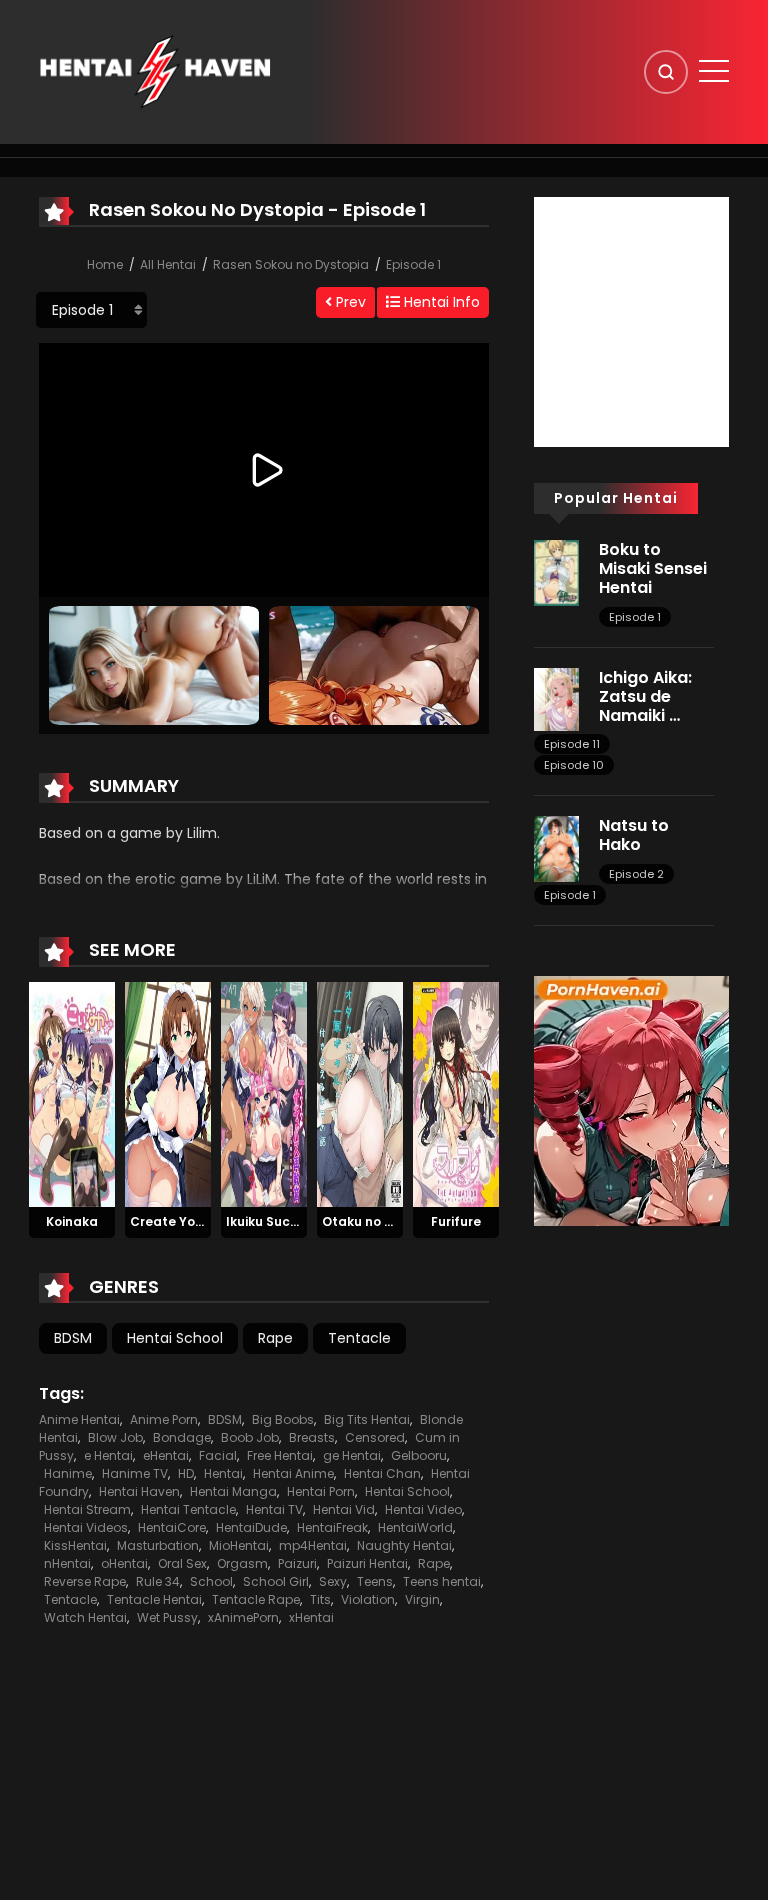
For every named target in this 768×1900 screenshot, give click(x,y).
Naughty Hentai (404, 1545)
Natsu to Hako (634, 835)
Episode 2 (636, 874)
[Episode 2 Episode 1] (91, 310)
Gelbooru (419, 1455)
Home (105, 264)
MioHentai (239, 1545)
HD (186, 1473)
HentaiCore (172, 1527)
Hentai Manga (233, 1491)
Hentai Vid (344, 1509)
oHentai (124, 1563)
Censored (375, 1437)
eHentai (166, 1455)
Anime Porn (164, 1419)
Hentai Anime (293, 1473)
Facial (218, 1455)
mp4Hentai (313, 1545)
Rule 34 (158, 1581)
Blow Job (115, 1437)
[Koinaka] (72, 1094)
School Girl (276, 1581)
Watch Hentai (85, 1617)
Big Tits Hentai (367, 1419)
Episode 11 (572, 744)
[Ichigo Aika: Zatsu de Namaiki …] (556, 698)
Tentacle (359, 1338)
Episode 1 (413, 264)
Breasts (312, 1437)
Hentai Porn (321, 1491)
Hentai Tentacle (188, 1509)
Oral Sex (182, 1563)
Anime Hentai (79, 1419)
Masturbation (158, 1545)
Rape (275, 1338)
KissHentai (75, 1545)
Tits (320, 1599)
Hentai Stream (87, 1509)
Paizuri (297, 1563)
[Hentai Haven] (155, 71)
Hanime (68, 1473)
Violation (368, 1599)
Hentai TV (274, 1509)
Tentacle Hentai (154, 1599)
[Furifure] (456, 1094)
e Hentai (108, 1455)
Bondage (182, 1437)
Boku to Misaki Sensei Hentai (653, 568)
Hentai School (175, 1338)
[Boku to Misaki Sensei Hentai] (556, 572)
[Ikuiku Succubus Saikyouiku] (264, 1094)
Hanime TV (135, 1473)
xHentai (311, 1617)
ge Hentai (352, 1455)
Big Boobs (283, 1419)
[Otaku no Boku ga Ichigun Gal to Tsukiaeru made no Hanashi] (360, 1094)
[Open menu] (714, 71)
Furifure (456, 1221)
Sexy (333, 1581)
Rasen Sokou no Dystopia (291, 264)
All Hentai (168, 264)
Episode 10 (574, 765)
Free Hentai (280, 1455)
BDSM (73, 1338)
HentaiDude (251, 1527)
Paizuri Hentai (367, 1563)
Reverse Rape (85, 1581)
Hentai (223, 1473)
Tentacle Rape (256, 1599)
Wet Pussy (167, 1617)
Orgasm (242, 1563)
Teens (375, 1581)
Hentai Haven (139, 1491)
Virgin (422, 1599)
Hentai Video (423, 1509)
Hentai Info (440, 302)
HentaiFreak (332, 1527)
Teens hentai (442, 1581)
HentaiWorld (415, 1527)
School (211, 1581)
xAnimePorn (243, 1617)
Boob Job (250, 1437)
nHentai (67, 1563)
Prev (349, 302)
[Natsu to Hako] (556, 848)
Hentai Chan (382, 1473)
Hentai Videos (86, 1527)
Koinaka (72, 1221)
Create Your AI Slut (191, 1221)
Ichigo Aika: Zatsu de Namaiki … (645, 696)
